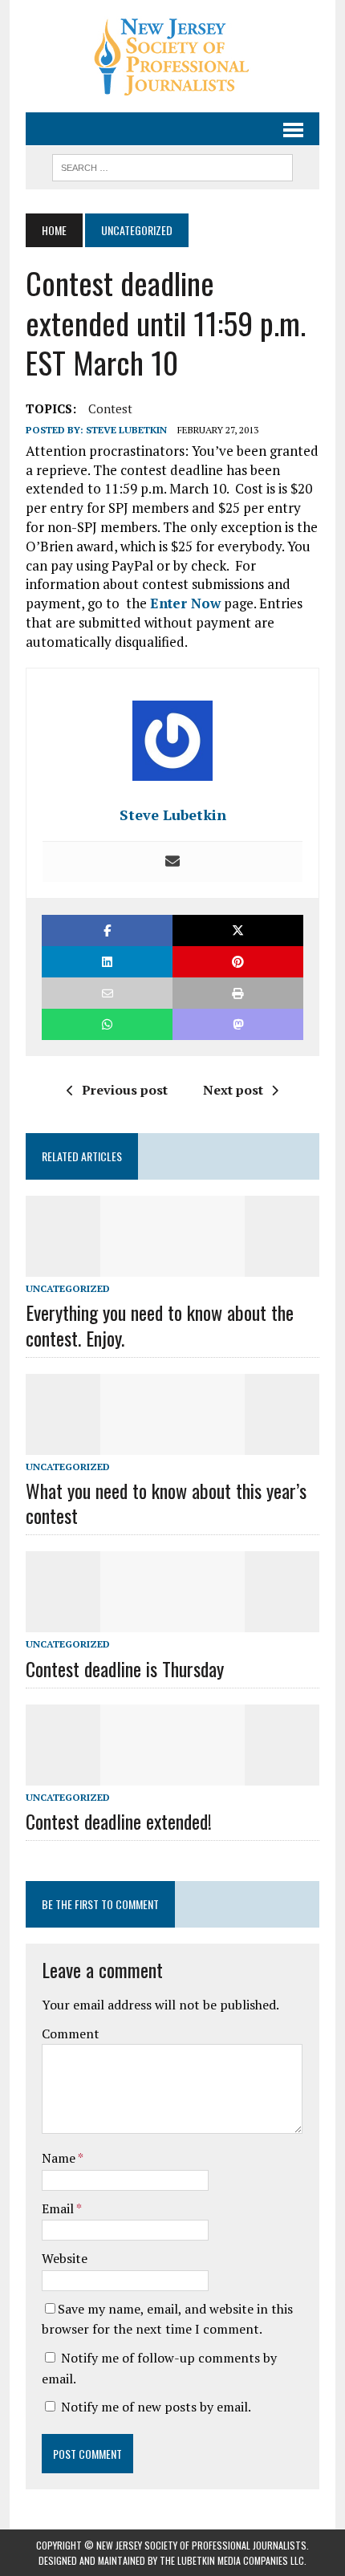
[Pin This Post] (238, 962)
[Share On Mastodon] (238, 1024)
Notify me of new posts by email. (156, 2407)
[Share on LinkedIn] (107, 962)
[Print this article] (238, 993)
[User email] (172, 862)
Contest (110, 408)
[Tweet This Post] (238, 930)
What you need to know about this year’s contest (166, 1503)
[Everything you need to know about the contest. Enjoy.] (172, 1266)
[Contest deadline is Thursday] (172, 1622)
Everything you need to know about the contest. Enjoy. (160, 1325)
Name (60, 2158)
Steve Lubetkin (126, 430)
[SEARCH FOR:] (172, 165)
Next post (233, 1090)
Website (65, 2258)
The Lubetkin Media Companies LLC (232, 2560)
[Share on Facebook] (107, 930)
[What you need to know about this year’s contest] (172, 1444)
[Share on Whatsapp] (107, 1024)
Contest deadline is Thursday (125, 1668)
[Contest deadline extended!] (172, 1774)
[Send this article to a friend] (107, 993)
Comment (71, 2034)
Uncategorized (68, 1288)
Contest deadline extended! (119, 1821)
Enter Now (185, 603)
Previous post (125, 1090)
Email (59, 2208)
